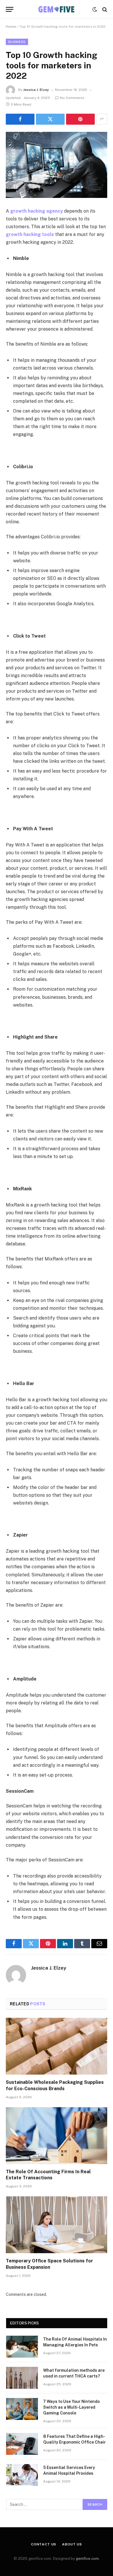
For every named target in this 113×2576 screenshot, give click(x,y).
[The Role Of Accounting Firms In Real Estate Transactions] (57, 2136)
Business (17, 42)
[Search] (104, 9)
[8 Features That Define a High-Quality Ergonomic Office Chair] (22, 2444)
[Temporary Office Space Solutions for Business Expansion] (57, 2225)
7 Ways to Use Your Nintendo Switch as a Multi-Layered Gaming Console (71, 2407)
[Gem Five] (56, 9)
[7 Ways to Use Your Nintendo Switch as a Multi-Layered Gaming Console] (22, 2409)
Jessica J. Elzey (36, 90)
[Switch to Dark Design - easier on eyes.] (95, 10)
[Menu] (10, 9)
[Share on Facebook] (20, 119)
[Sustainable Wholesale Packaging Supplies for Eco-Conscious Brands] (57, 2046)
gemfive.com (87, 2559)
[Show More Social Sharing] (102, 119)
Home (11, 27)
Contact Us (44, 2544)
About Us (72, 2544)
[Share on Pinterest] (80, 119)
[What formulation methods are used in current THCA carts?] (22, 2378)
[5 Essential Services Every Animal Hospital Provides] (22, 2475)
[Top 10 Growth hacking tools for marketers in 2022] (57, 165)
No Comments (72, 98)
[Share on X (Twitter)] (50, 119)
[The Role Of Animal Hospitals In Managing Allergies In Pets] (22, 2347)
